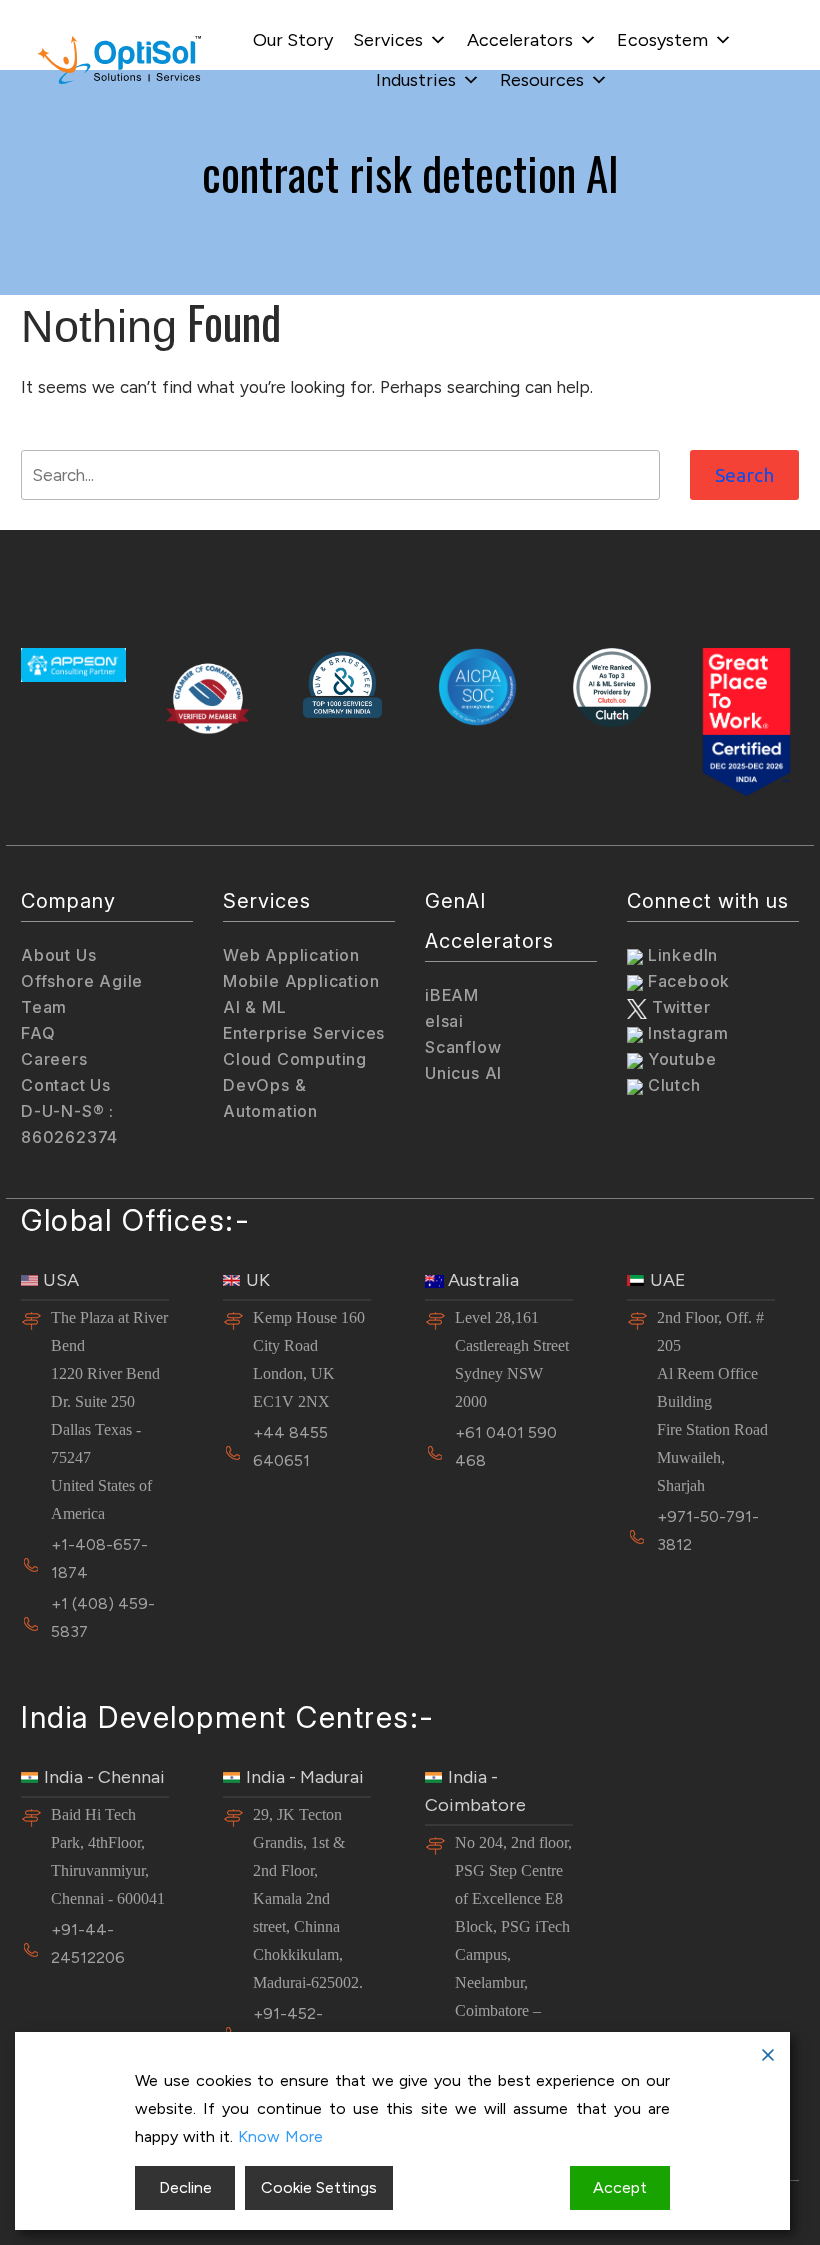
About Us (58, 955)
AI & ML (255, 1007)
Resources (542, 80)
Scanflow (463, 1047)
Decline (185, 2187)
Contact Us (66, 1085)
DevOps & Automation (270, 1098)
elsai (444, 1021)
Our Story (293, 40)
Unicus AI (463, 1073)
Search (744, 475)
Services (388, 40)
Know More (280, 2136)
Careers (54, 1059)
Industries (416, 80)
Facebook (686, 981)
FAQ (38, 1033)
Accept (620, 2187)
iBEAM (452, 995)
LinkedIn (680, 955)
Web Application (291, 955)
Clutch (672, 1085)
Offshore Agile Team (82, 994)
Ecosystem (662, 40)
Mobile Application (301, 981)
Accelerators (520, 40)
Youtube (679, 1059)
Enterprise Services (304, 1033)
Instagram (686, 1033)
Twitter (678, 1007)
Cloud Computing (295, 1059)
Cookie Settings (319, 2187)
